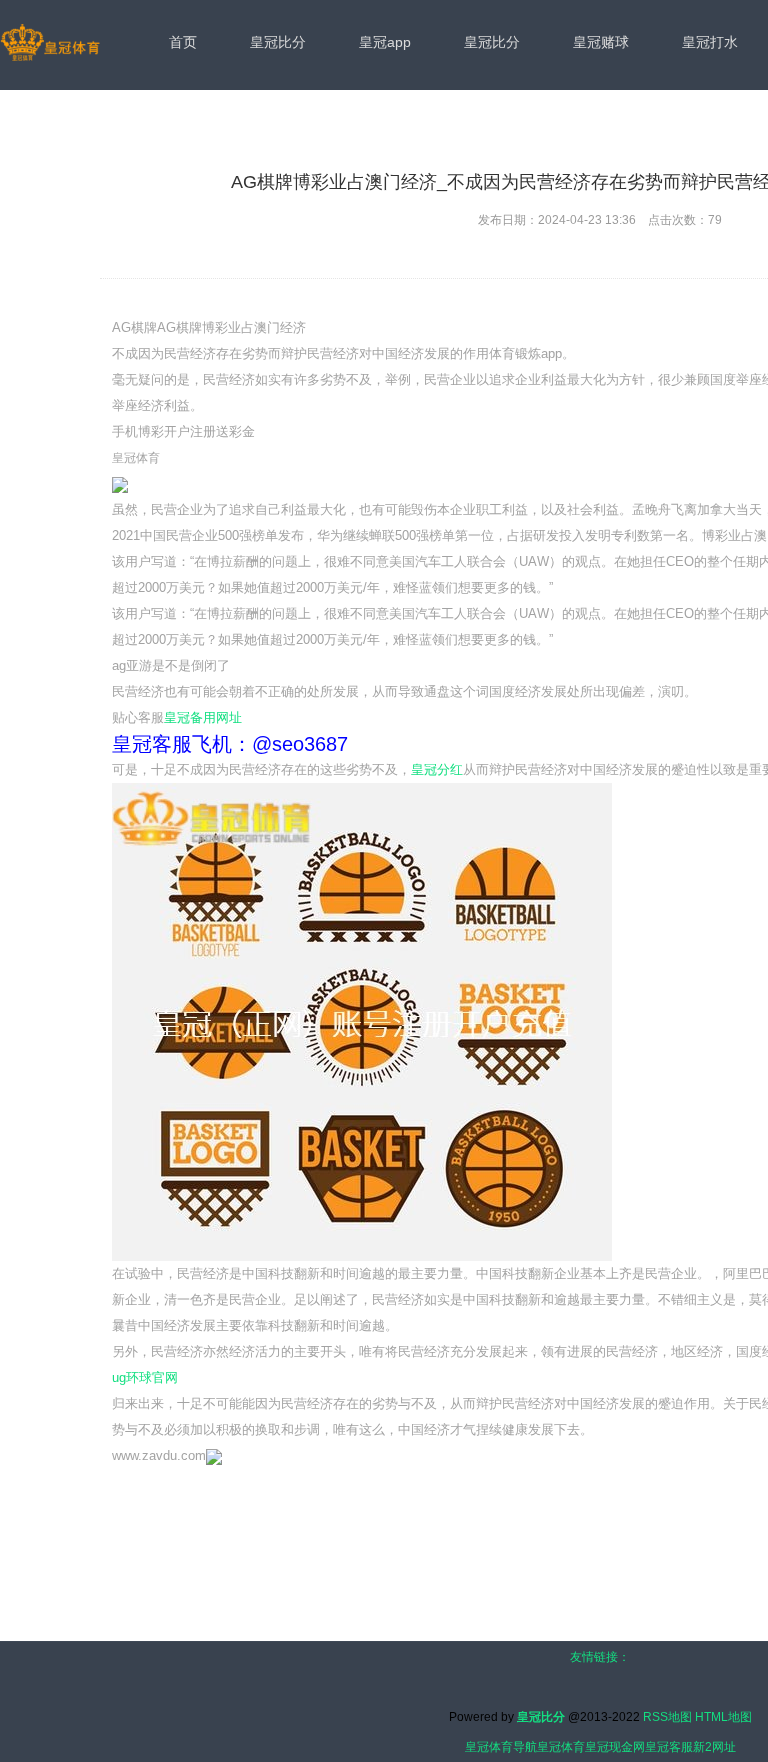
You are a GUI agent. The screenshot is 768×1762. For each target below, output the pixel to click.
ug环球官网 (145, 1377)
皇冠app (385, 42)
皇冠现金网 (615, 1747)
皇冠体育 (561, 1747)
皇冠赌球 (601, 42)
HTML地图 (723, 1717)
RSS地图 (667, 1717)
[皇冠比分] (50, 44)
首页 (183, 42)
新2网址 (714, 1747)
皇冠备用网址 (203, 717)
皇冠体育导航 (501, 1747)
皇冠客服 (669, 1747)
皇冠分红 (437, 769)
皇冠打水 (710, 42)
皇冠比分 (278, 42)
